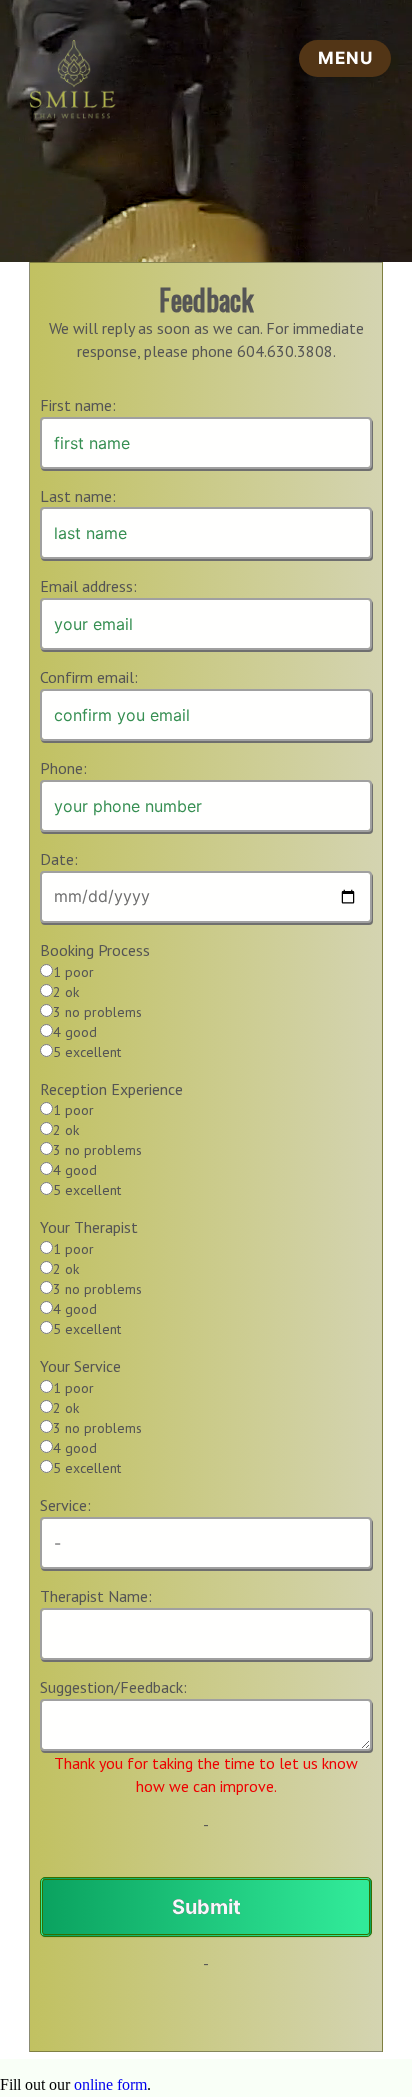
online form (110, 2084)
